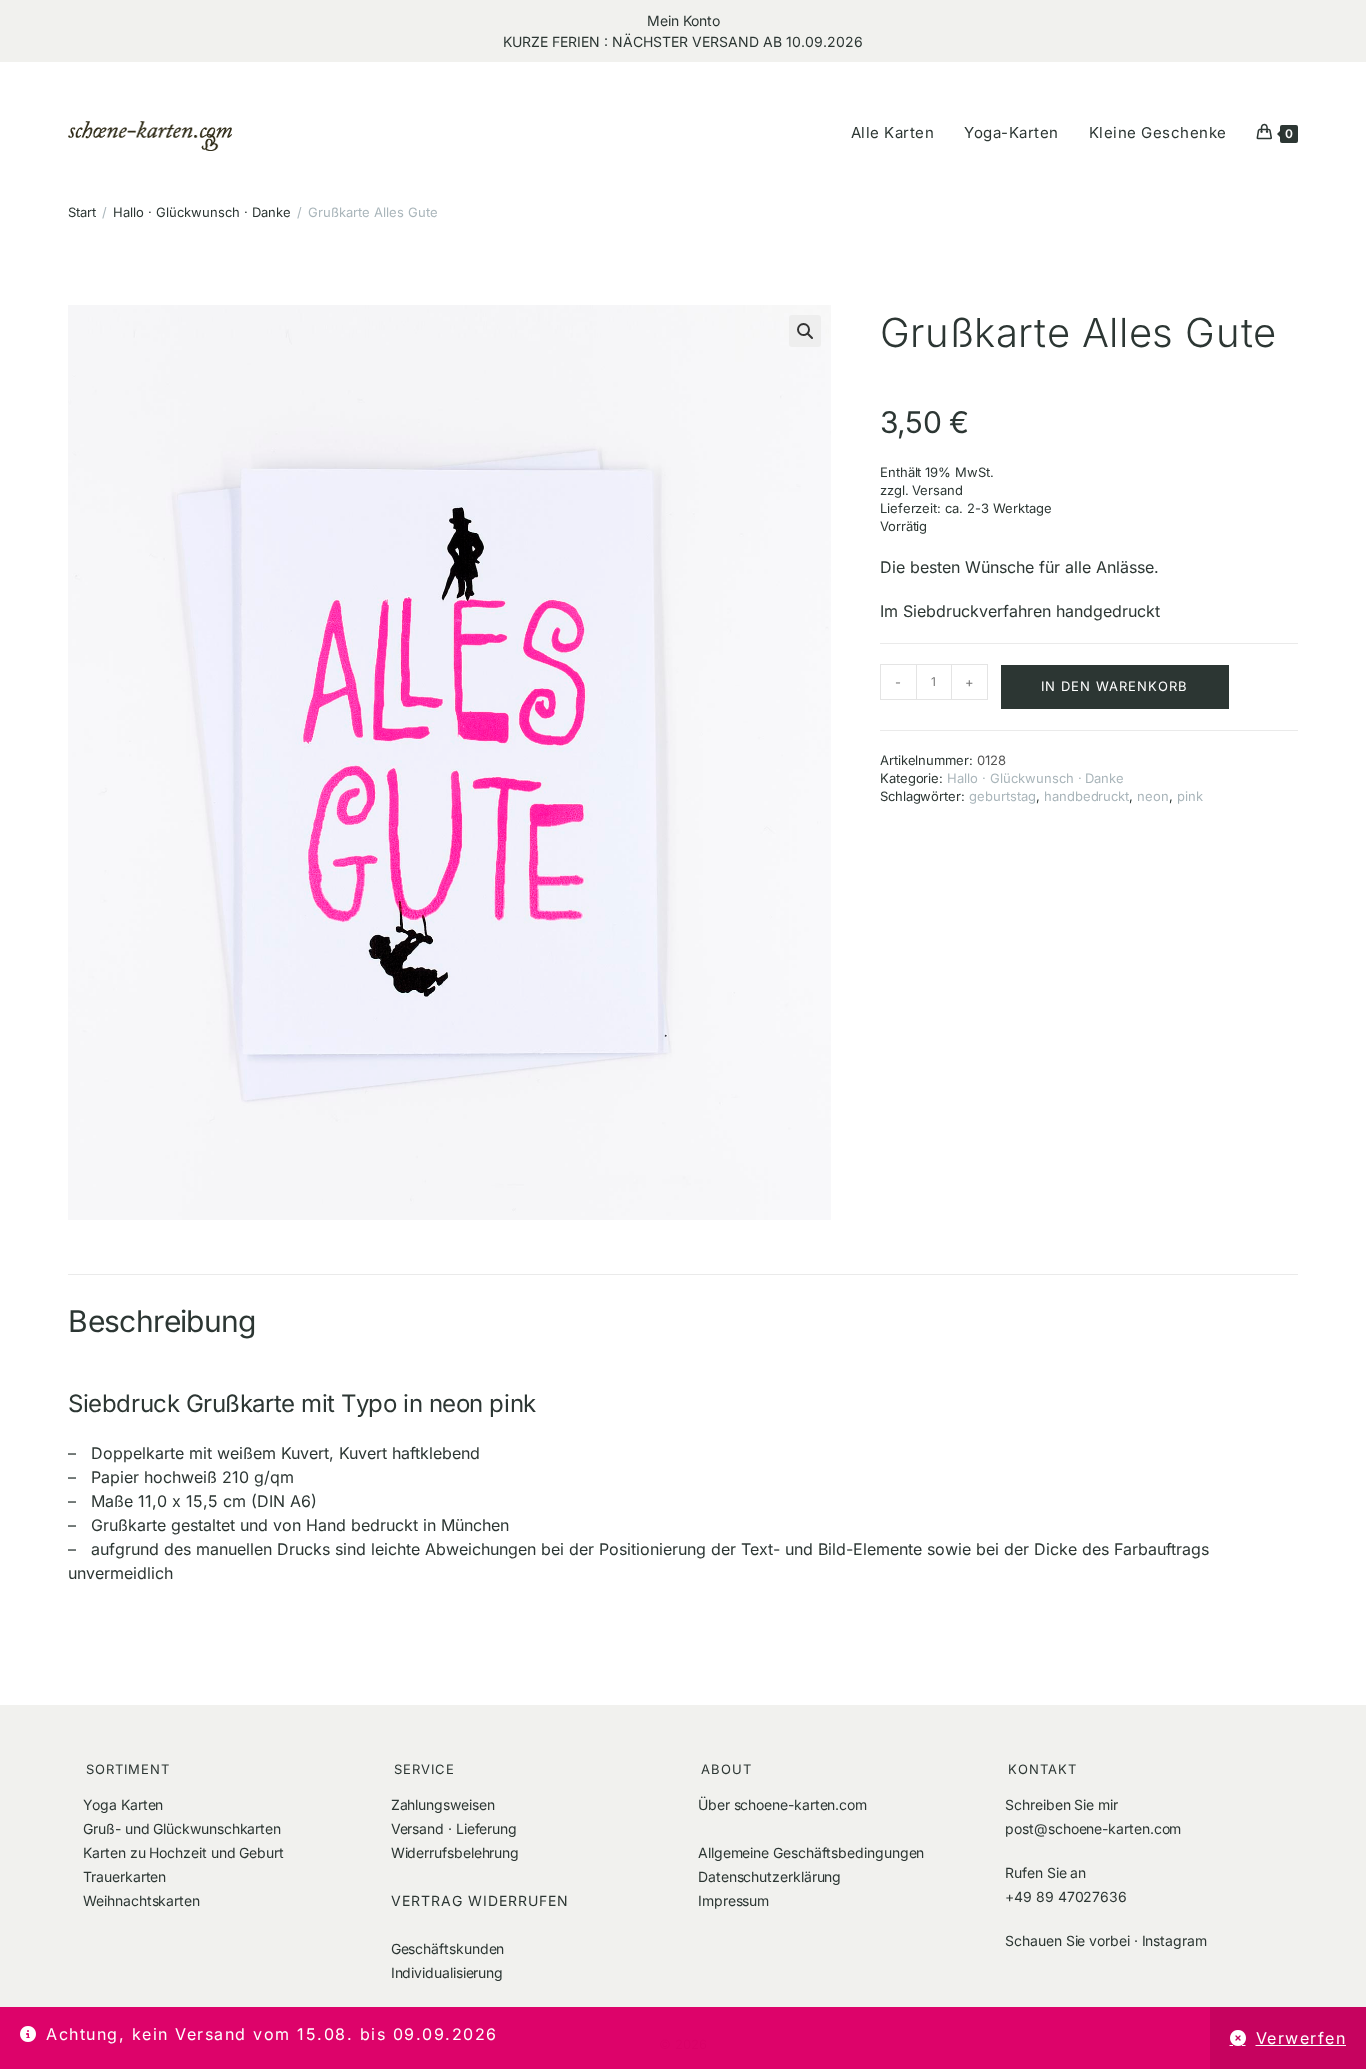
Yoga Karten (123, 1804)
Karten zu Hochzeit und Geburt (183, 1852)
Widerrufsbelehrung (455, 1852)
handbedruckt (1087, 796)
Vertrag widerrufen (480, 1900)
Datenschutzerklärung (769, 1876)
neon (1153, 796)
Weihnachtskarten (141, 1900)
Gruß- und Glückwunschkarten (182, 1828)
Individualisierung (447, 1972)
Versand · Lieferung (454, 1828)
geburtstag (1002, 796)
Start (82, 212)
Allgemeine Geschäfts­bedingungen (811, 1852)
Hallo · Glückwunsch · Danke (202, 212)
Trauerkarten (124, 1876)
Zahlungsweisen (443, 1804)
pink (1190, 796)
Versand (937, 490)
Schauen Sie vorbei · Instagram (1105, 1940)
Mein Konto (683, 20)
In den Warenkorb (1114, 686)
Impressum (733, 1900)
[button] (805, 331)
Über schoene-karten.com (782, 1804)
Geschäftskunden (448, 1948)
